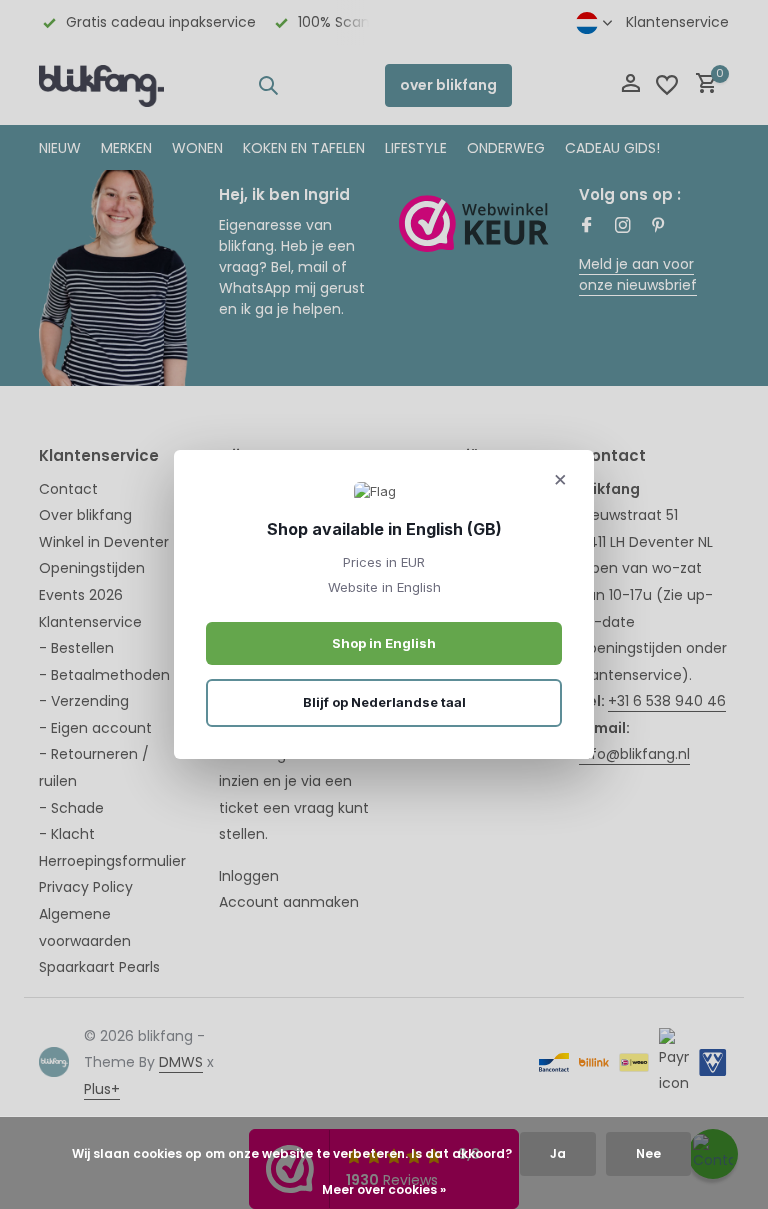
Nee (648, 1153)
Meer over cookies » (384, 1189)
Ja (558, 1153)
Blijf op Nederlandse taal (384, 702)
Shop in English (384, 643)
